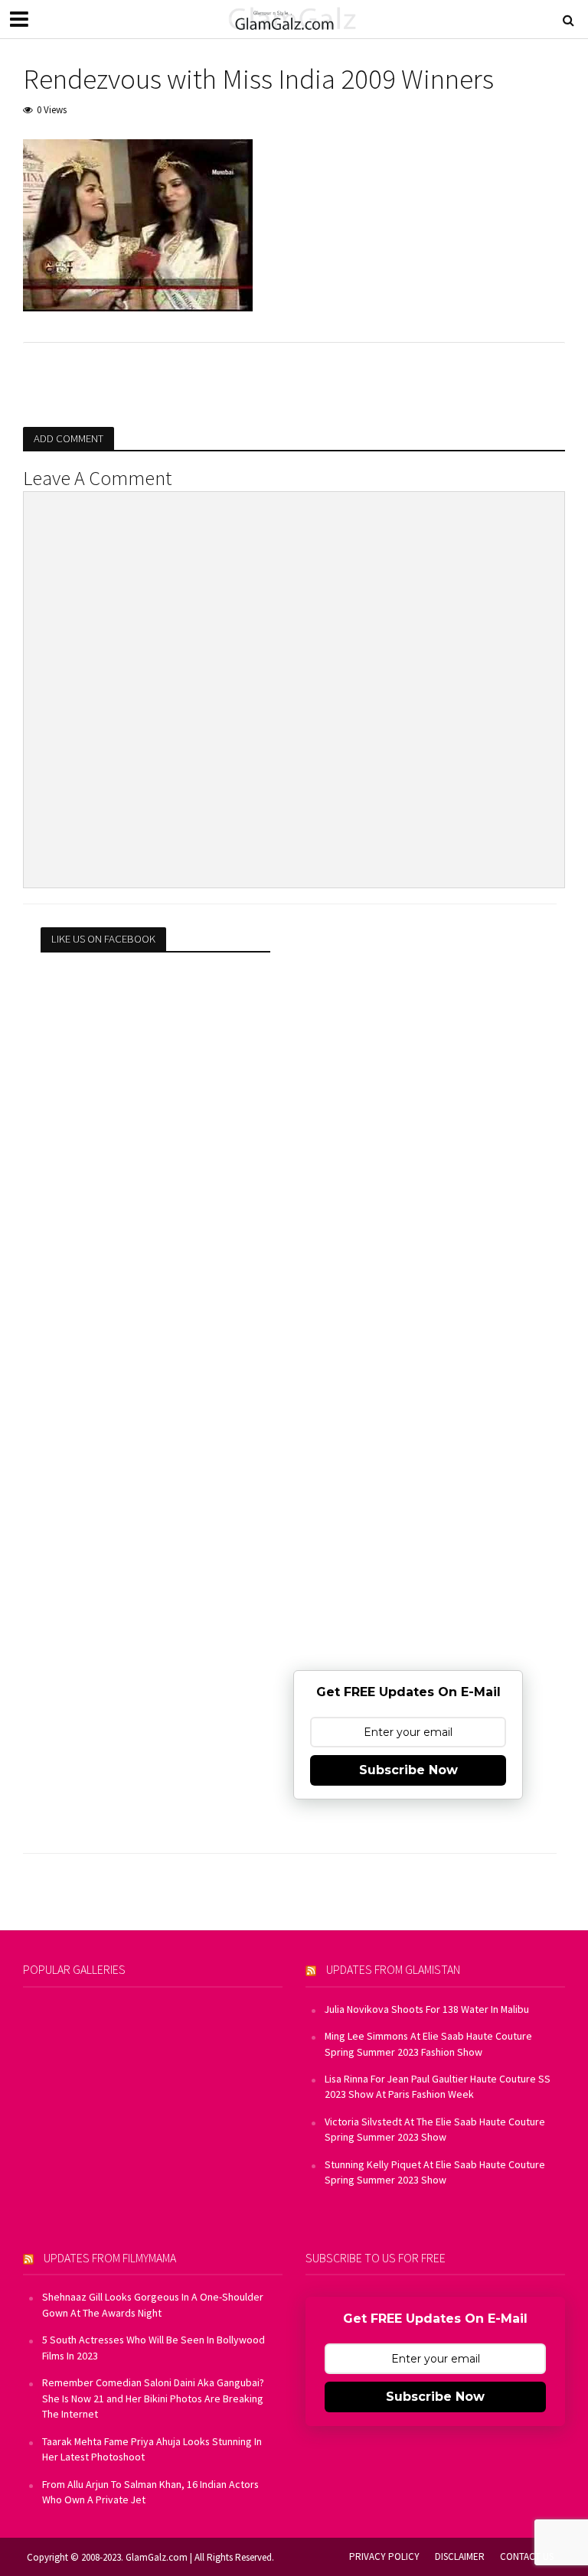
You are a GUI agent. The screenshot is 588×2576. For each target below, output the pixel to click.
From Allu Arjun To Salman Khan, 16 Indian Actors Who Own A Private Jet (150, 2492)
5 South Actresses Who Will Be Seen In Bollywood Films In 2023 (154, 2347)
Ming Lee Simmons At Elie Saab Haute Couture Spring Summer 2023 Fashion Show (428, 2044)
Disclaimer (460, 2556)
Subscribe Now (408, 1770)
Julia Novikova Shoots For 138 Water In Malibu (427, 2009)
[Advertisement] (408, 1023)
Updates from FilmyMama (110, 2258)
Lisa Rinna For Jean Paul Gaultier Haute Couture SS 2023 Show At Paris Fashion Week (438, 2086)
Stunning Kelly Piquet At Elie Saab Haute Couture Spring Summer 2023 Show (435, 2172)
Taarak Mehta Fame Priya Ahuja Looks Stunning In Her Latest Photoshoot (152, 2449)
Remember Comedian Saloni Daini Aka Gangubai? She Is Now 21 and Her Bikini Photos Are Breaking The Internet (153, 2398)
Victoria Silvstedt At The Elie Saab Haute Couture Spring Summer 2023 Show (435, 2129)
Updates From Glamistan (393, 1969)
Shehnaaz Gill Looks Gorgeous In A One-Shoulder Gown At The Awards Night (153, 2304)
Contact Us (527, 2556)
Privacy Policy (384, 2556)
